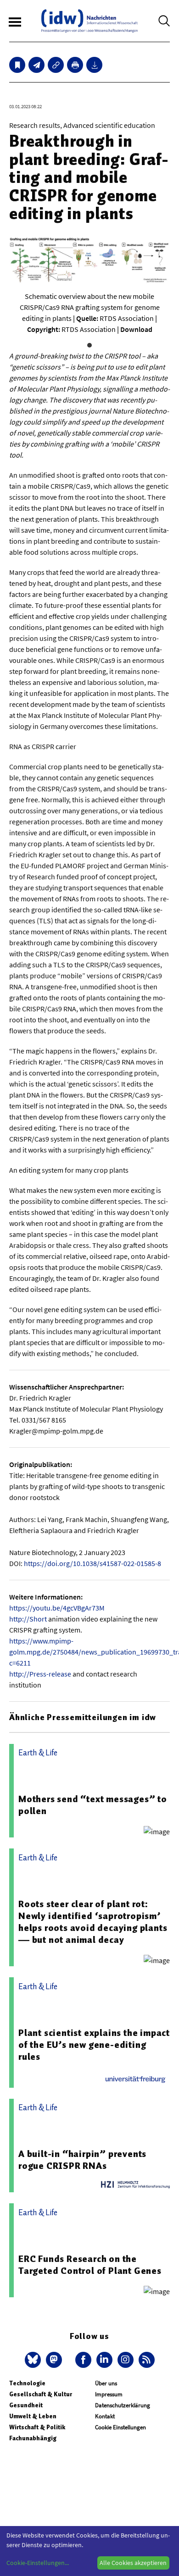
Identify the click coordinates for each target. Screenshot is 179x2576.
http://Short (28, 1619)
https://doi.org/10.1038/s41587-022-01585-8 (92, 1563)
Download (136, 329)
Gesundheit (26, 2405)
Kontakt (105, 2416)
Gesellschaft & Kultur (41, 2394)
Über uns (106, 2383)
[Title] (56, 65)
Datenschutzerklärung (123, 2405)
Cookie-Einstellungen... (38, 2563)
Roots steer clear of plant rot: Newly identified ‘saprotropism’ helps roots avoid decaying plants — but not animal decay (93, 1922)
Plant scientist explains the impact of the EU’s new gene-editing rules (94, 2045)
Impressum (109, 2394)
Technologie (27, 2383)
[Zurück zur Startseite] (89, 21)
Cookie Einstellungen (120, 2427)
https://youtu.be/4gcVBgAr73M (57, 1608)
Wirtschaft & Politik (37, 2427)
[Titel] (17, 65)
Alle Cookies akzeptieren (133, 2563)
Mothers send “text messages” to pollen (93, 1805)
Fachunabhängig (33, 2438)
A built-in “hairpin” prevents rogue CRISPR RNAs (82, 2160)
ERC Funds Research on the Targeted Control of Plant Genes (90, 2265)
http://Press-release (40, 1674)
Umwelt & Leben (33, 2416)
